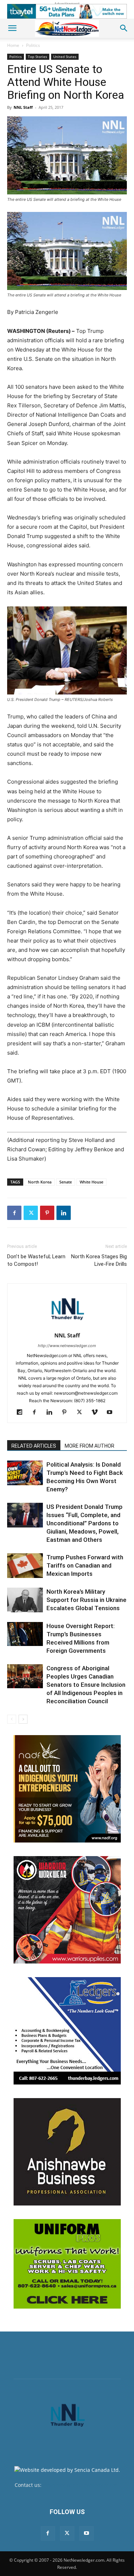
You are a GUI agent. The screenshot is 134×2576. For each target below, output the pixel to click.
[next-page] (23, 1719)
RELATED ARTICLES (34, 1446)
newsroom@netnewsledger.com (81, 2485)
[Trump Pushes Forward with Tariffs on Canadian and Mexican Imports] (25, 1566)
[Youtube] (112, 1413)
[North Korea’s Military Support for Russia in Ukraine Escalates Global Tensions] (25, 1600)
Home (13, 45)
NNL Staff (23, 107)
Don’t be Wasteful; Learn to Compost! (36, 1260)
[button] (12, 28)
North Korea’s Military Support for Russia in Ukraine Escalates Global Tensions (86, 1600)
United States (65, 57)
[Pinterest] (47, 1213)
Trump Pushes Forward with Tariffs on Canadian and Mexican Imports (85, 1565)
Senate (66, 1182)
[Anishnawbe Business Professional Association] (67, 2152)
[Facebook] (14, 1213)
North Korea (40, 1182)
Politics (33, 45)
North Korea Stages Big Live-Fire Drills (99, 1260)
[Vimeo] (97, 1413)
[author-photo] (67, 1325)
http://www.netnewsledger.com (67, 1346)
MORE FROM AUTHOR (90, 1446)
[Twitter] (31, 1213)
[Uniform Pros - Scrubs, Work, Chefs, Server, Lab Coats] (67, 2264)
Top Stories (38, 57)
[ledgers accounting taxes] (67, 2031)
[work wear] (67, 1910)
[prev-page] (12, 1719)
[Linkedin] (64, 1213)
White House (91, 1182)
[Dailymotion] (22, 1413)
